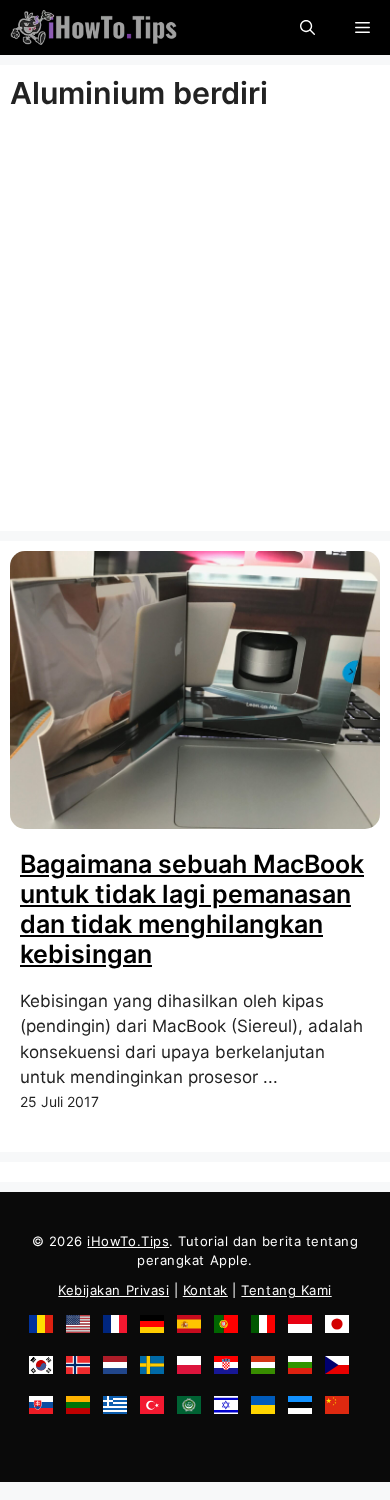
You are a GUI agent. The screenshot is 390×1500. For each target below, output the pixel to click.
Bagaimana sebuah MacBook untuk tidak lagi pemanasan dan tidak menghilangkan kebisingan (192, 909)
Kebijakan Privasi (113, 1290)
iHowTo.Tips (128, 1241)
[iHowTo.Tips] (93, 27)
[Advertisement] (195, 326)
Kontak (205, 1290)
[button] (307, 27)
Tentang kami (286, 1290)
